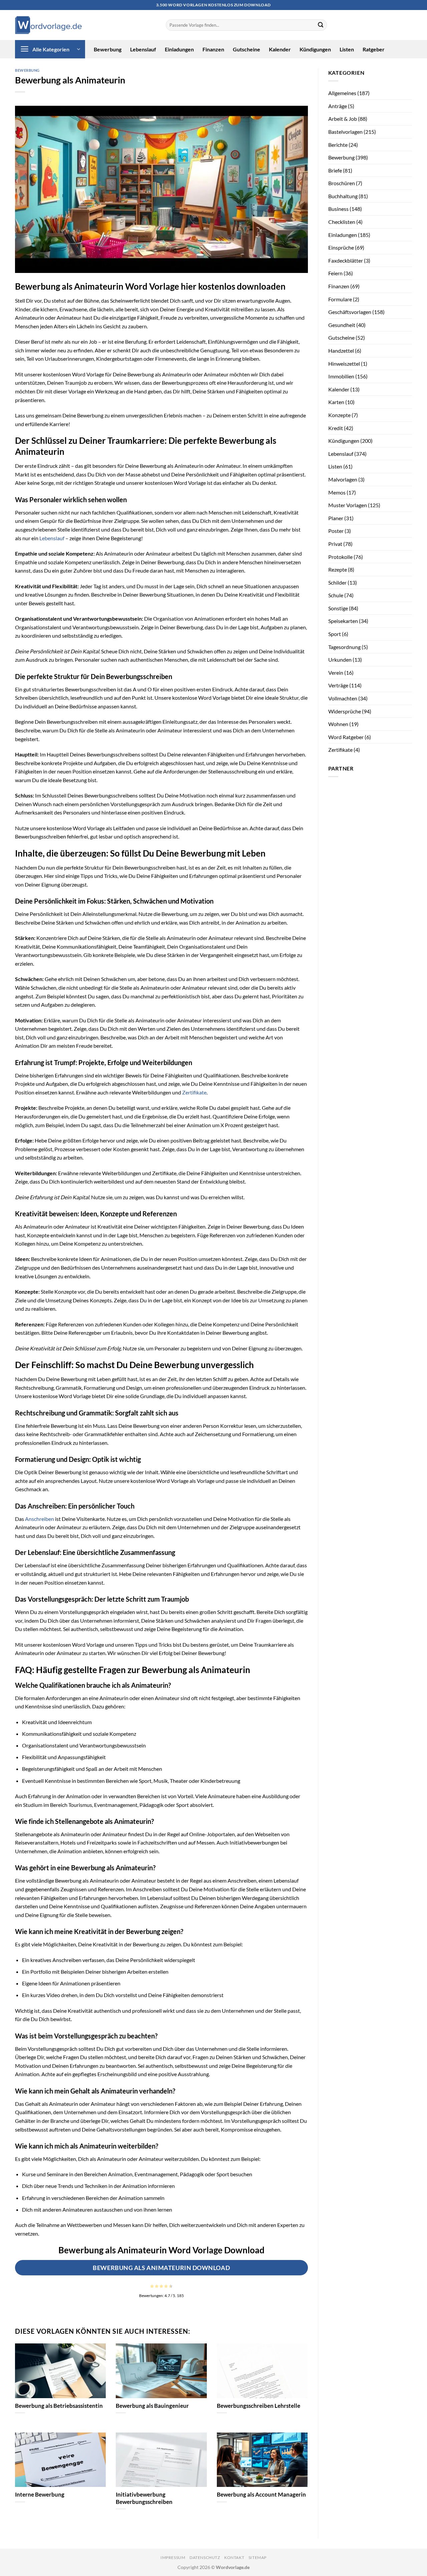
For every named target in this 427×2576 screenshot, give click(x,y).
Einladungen (179, 49)
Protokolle (340, 557)
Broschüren (342, 183)
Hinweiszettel (344, 364)
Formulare (340, 299)
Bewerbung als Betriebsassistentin (59, 2406)
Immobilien (341, 376)
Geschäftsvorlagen (350, 312)
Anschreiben (40, 1519)
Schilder (337, 582)
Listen (347, 49)
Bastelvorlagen (345, 132)
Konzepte (339, 415)
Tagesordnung (344, 647)
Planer (336, 518)
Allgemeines (342, 93)
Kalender (280, 49)
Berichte (338, 145)
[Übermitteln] (321, 25)
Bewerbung (108, 49)
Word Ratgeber (346, 737)
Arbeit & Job (343, 119)
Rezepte (338, 569)
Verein (336, 673)
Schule (336, 595)
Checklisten (342, 222)
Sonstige (338, 608)
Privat (335, 544)
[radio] (152, 2286)
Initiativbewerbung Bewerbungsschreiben (144, 2498)
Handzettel (341, 351)
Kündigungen (315, 49)
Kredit (336, 428)
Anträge (338, 106)
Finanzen (213, 49)
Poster (336, 531)
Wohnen (338, 724)
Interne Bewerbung (40, 2495)
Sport (335, 634)
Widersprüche (345, 711)
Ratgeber (374, 49)
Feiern (335, 273)
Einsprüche (341, 247)
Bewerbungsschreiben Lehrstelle (259, 2406)
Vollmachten (343, 698)
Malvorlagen (343, 479)
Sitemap (258, 2557)
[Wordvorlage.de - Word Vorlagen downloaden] (48, 25)
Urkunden (340, 660)
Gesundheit (342, 325)
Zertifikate (194, 1092)
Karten (336, 402)
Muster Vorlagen (348, 505)
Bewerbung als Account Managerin (261, 2495)
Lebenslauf (143, 49)
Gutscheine (247, 49)
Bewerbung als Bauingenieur (152, 2406)
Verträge (338, 685)
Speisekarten (343, 621)
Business (338, 209)
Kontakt (234, 2557)
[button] (50, 49)
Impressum (173, 2557)
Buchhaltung (343, 196)
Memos (337, 492)
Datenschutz (205, 2557)
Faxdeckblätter (346, 260)
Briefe (335, 170)
